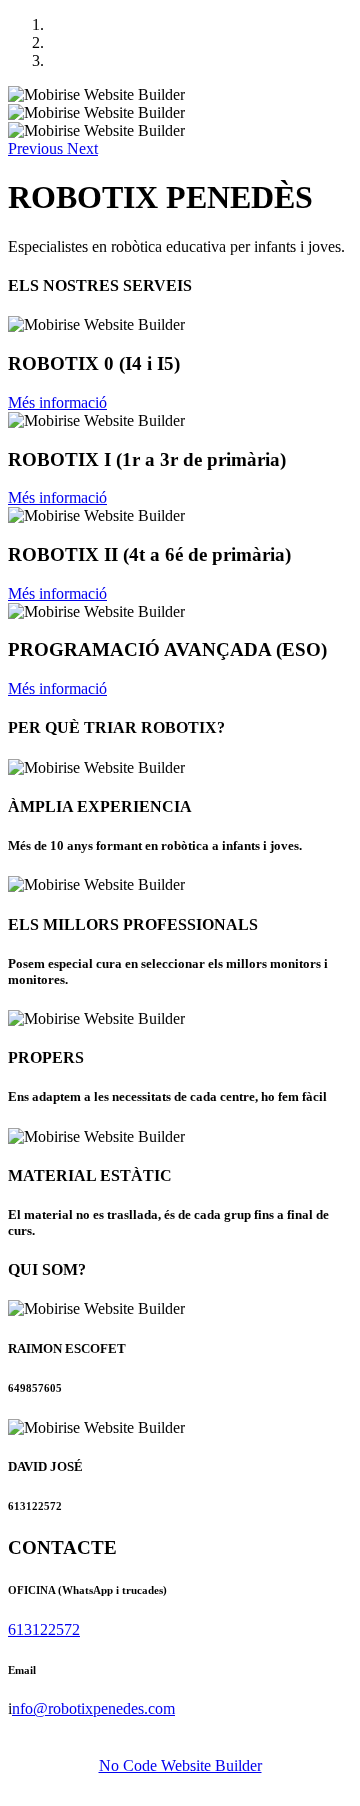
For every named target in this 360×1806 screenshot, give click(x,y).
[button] (37, 148)
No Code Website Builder (180, 1765)
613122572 (44, 1629)
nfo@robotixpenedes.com (93, 1708)
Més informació (57, 402)
